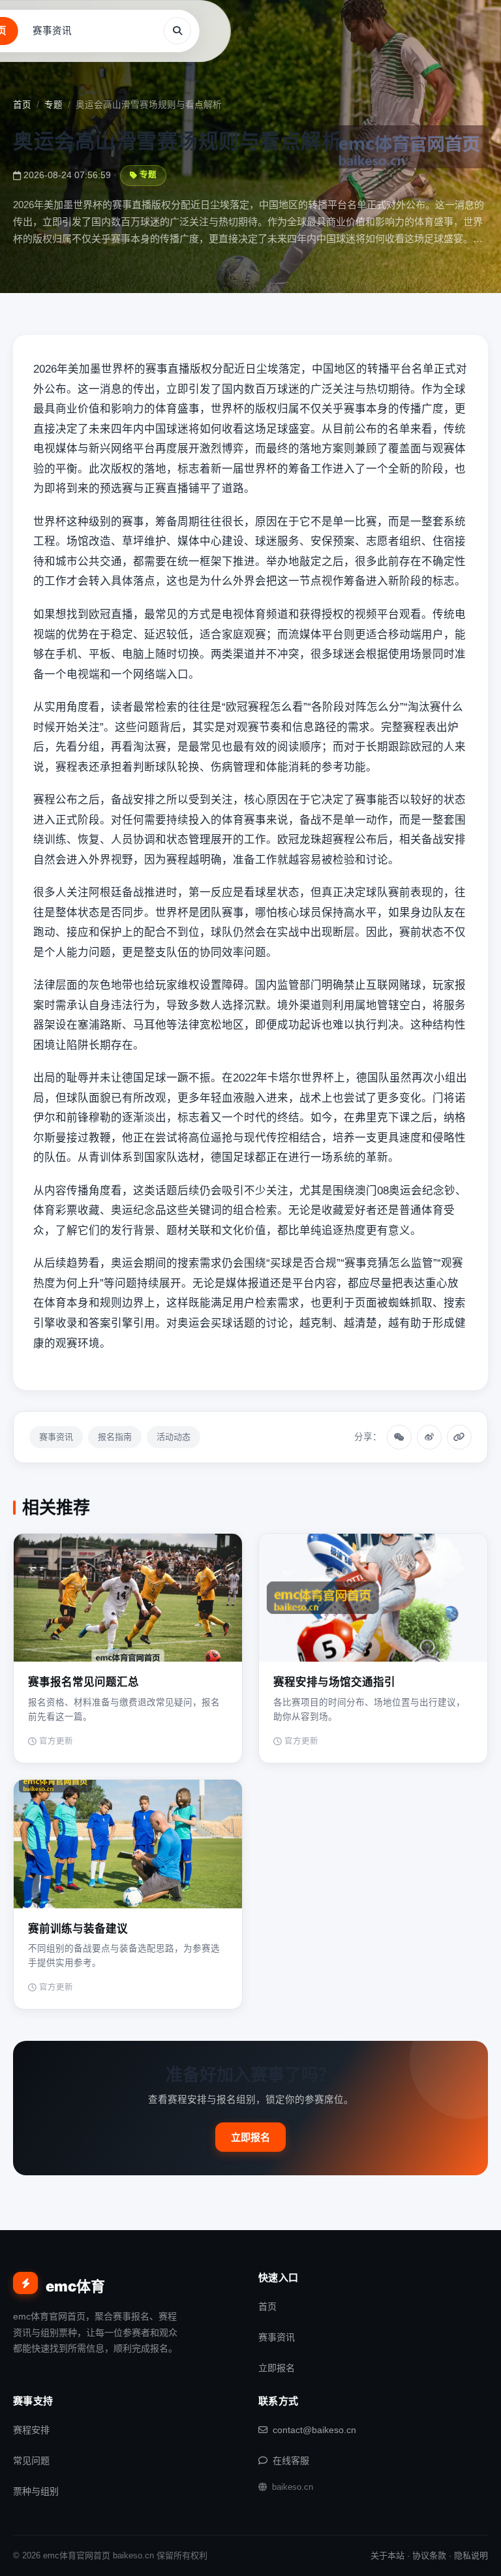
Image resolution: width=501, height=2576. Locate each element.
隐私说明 (471, 2555)
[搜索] (177, 31)
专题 (53, 105)
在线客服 (291, 2460)
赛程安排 (31, 2430)
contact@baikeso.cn (314, 2430)
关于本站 (387, 2555)
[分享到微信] (399, 1437)
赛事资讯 (52, 31)
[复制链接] (459, 1437)
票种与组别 (36, 2491)
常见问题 (31, 2460)
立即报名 (250, 2137)
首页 (22, 105)
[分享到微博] (429, 1437)
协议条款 (429, 2555)
